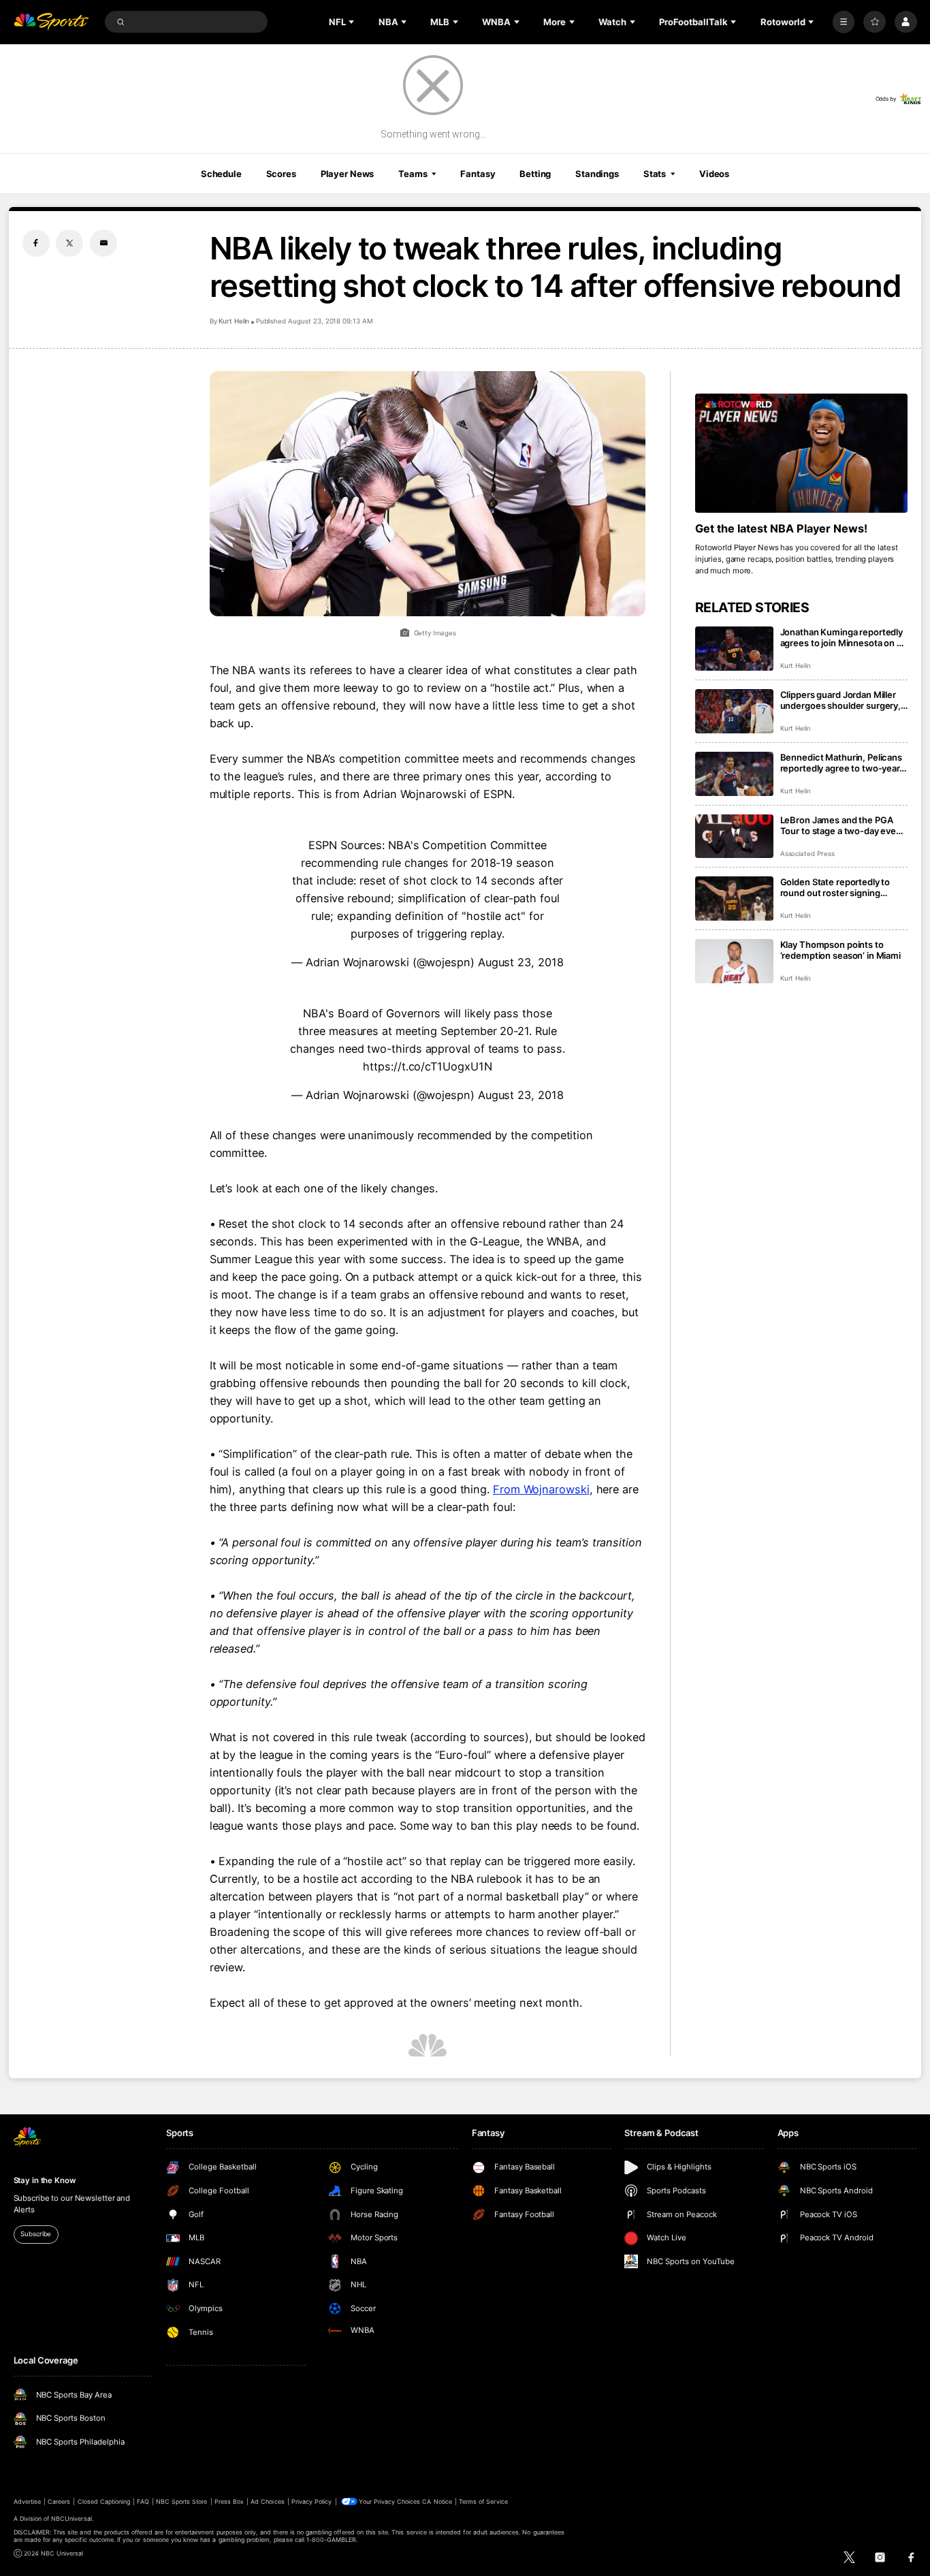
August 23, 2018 (521, 962)
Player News (348, 174)
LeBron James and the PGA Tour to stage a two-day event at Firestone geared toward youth (843, 825)
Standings (597, 174)
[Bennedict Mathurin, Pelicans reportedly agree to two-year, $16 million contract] (734, 774)
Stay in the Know (45, 2180)
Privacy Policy (312, 2501)
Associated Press (807, 854)
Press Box (229, 2501)
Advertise (27, 2501)
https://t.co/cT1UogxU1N (427, 1066)
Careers (59, 2501)
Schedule (221, 174)
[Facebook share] (36, 243)
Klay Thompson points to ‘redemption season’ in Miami (840, 950)
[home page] (51, 22)
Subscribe (36, 2234)
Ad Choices (267, 2501)
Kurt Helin (234, 321)
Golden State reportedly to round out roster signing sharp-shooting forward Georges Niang (835, 887)
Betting (535, 174)
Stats (655, 174)
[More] (844, 22)
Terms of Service (483, 2501)
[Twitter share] (69, 243)
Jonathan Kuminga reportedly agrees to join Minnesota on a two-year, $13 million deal (842, 637)
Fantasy (478, 174)
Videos (714, 174)
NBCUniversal (71, 2518)
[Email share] (103, 243)
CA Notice (437, 2501)
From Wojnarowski (541, 1489)
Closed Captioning (104, 2501)
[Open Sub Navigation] (353, 22)
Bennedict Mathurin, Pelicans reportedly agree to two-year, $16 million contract (841, 763)
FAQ (143, 2501)
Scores (281, 174)
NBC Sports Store (182, 2501)
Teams (413, 174)
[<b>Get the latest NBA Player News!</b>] (802, 454)
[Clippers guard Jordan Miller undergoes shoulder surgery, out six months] (734, 711)
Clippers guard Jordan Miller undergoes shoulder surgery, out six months (841, 700)
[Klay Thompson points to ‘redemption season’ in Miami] (734, 961)
